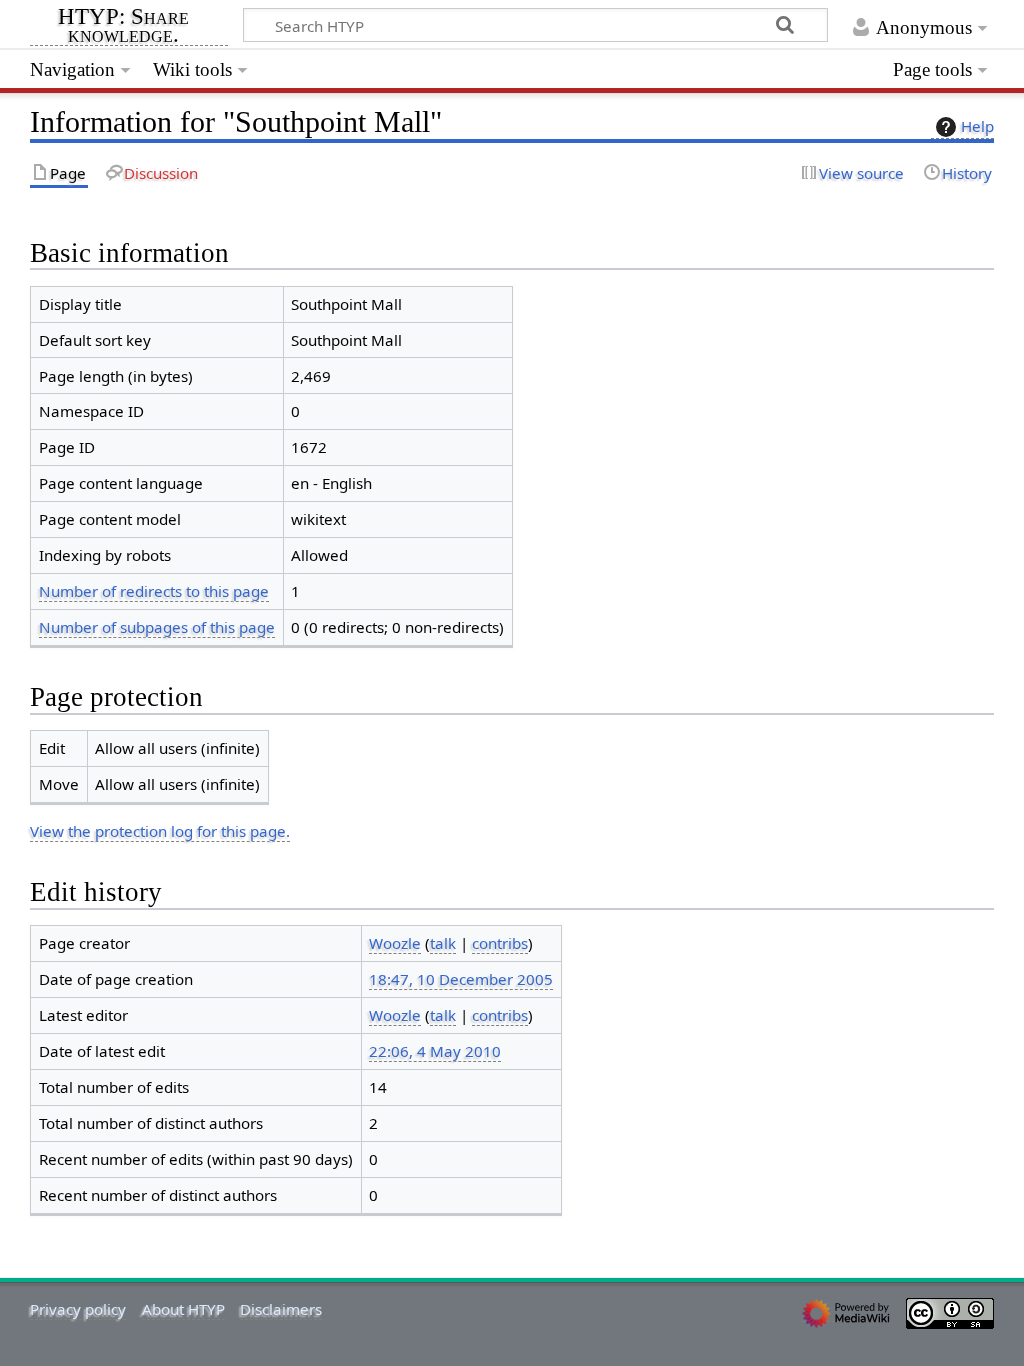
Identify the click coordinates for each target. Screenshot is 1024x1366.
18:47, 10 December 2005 (461, 979)
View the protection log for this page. (160, 831)
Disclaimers (281, 1309)
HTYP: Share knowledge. (123, 27)
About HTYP (183, 1309)
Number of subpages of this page (157, 627)
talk (443, 943)
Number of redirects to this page (154, 591)
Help (977, 126)
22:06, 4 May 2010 (435, 1051)
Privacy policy (78, 1309)
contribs (500, 943)
